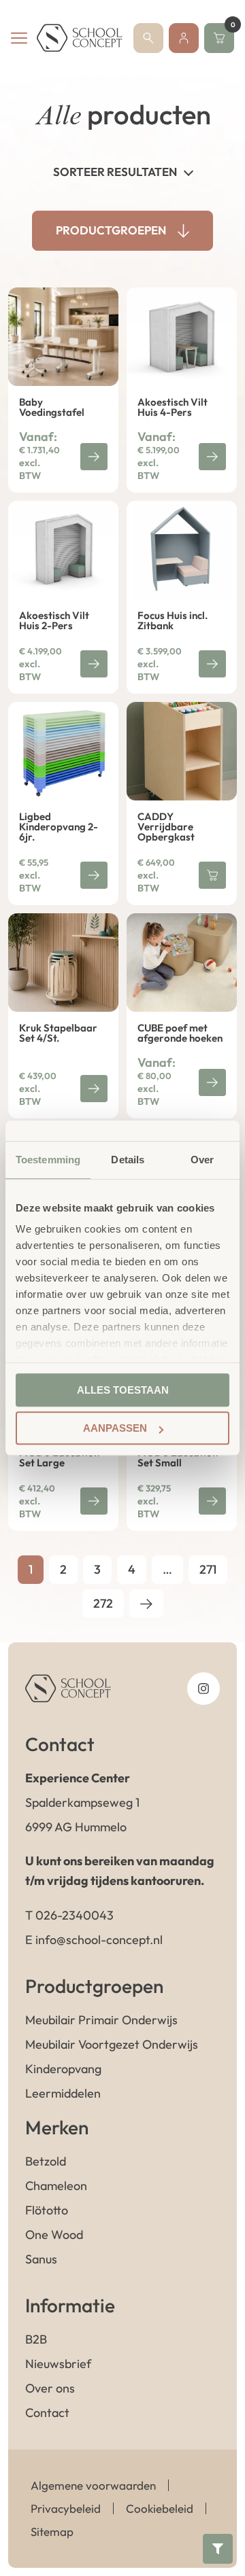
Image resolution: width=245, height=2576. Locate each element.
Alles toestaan (123, 1390)
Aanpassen (115, 1428)
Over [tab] (202, 1160)
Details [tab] (128, 1160)
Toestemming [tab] (48, 1160)
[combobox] (122, 171)
